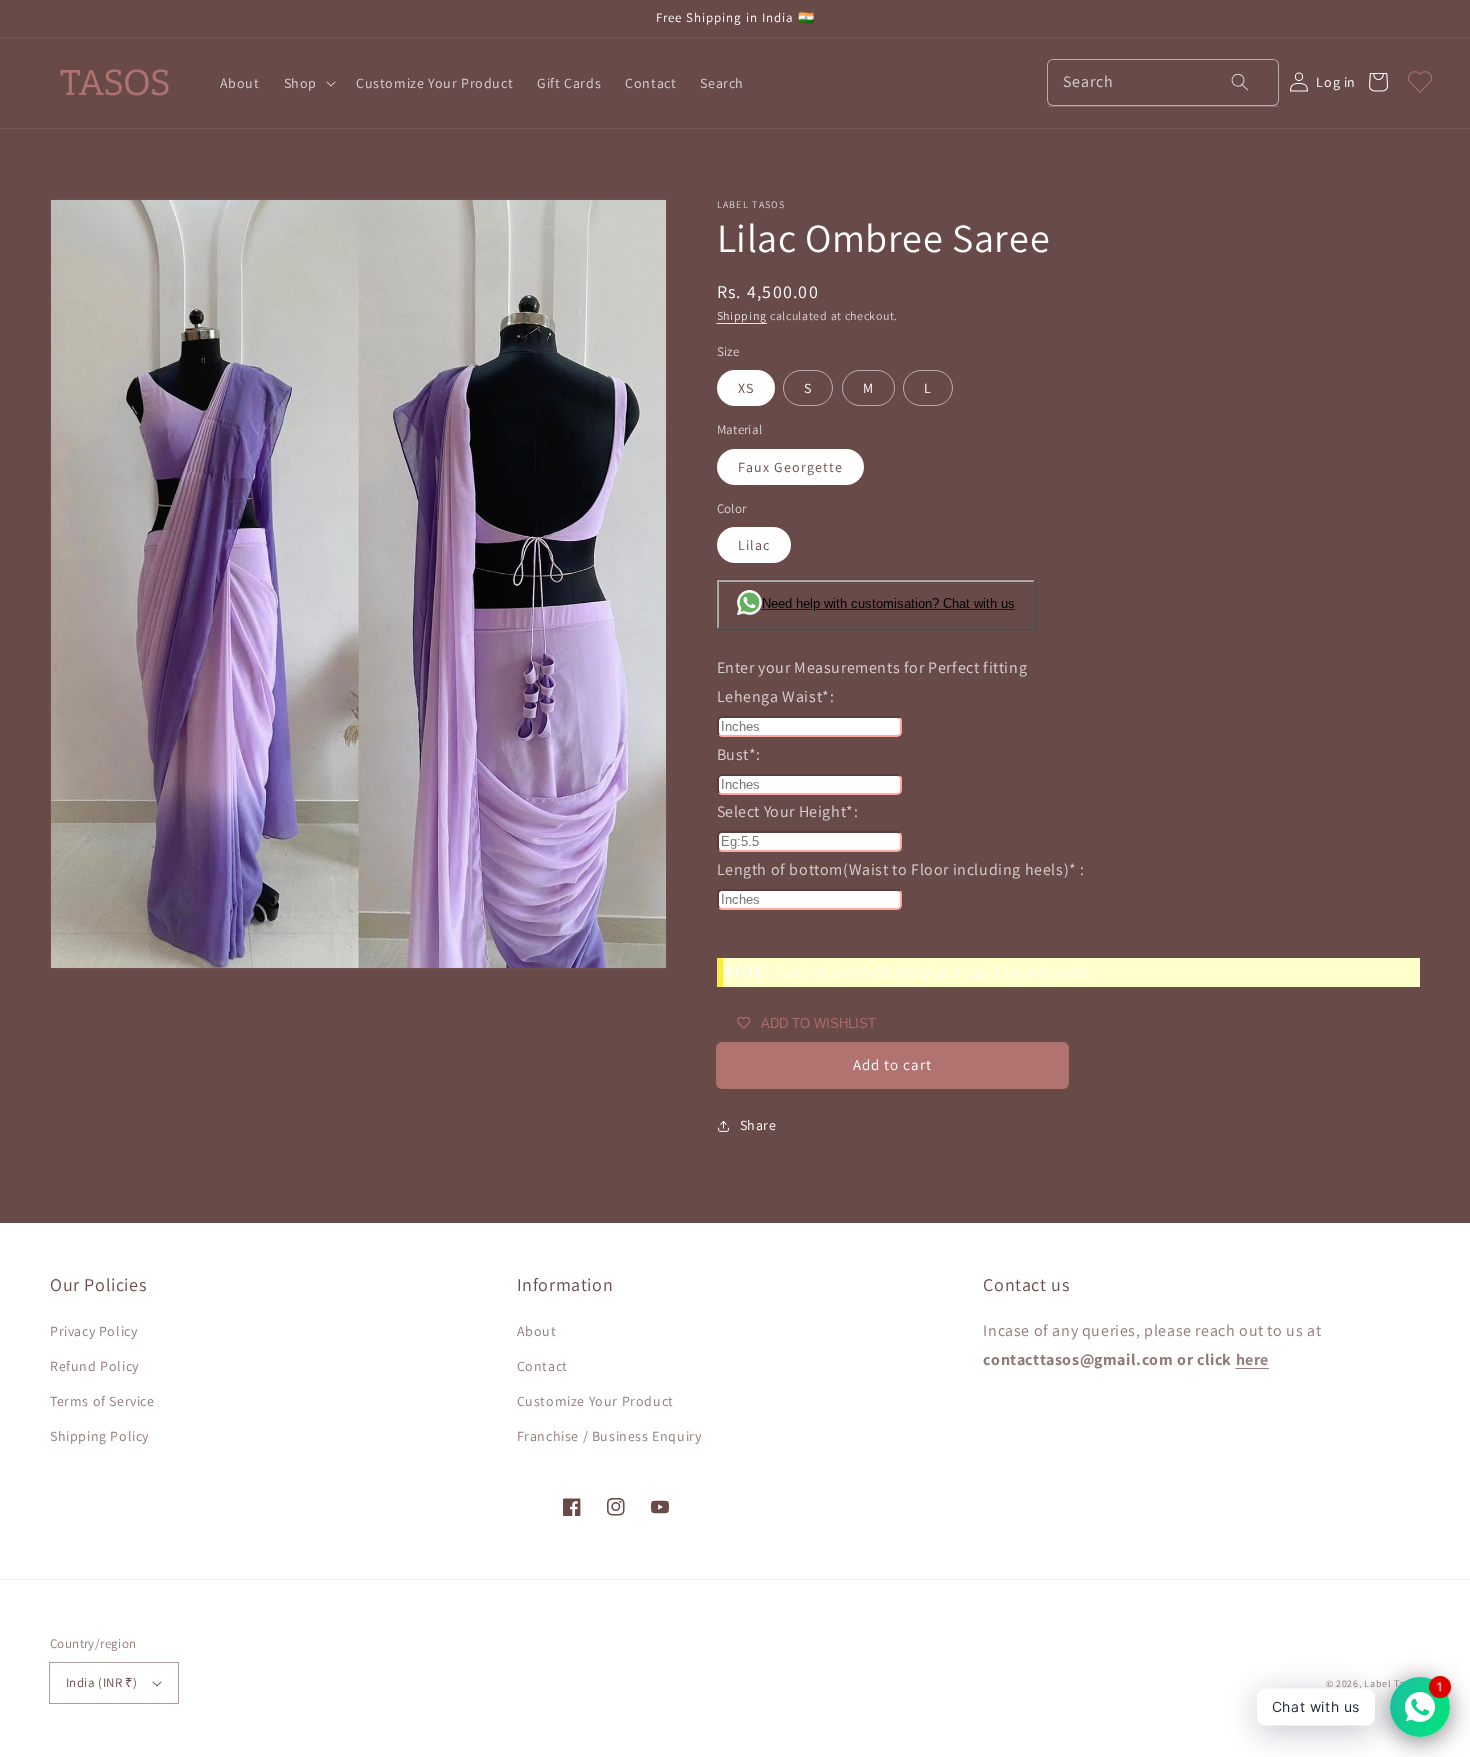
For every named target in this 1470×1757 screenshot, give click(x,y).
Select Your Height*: (788, 811)
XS (746, 388)
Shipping (742, 315)
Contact (542, 1366)
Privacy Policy (93, 1331)
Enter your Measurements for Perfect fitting (872, 667)
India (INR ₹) (101, 1682)
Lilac (754, 545)
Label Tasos (1392, 1683)
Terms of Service (102, 1401)
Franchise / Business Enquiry (609, 1436)
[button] (308, 83)
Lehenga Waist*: (776, 696)
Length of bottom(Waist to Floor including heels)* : (901, 869)
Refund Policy (94, 1366)
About (537, 1331)
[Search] (1227, 82)
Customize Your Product (595, 1401)
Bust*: (739, 754)
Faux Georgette (790, 467)
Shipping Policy (99, 1436)
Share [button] (758, 1125)
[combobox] (1163, 82)
